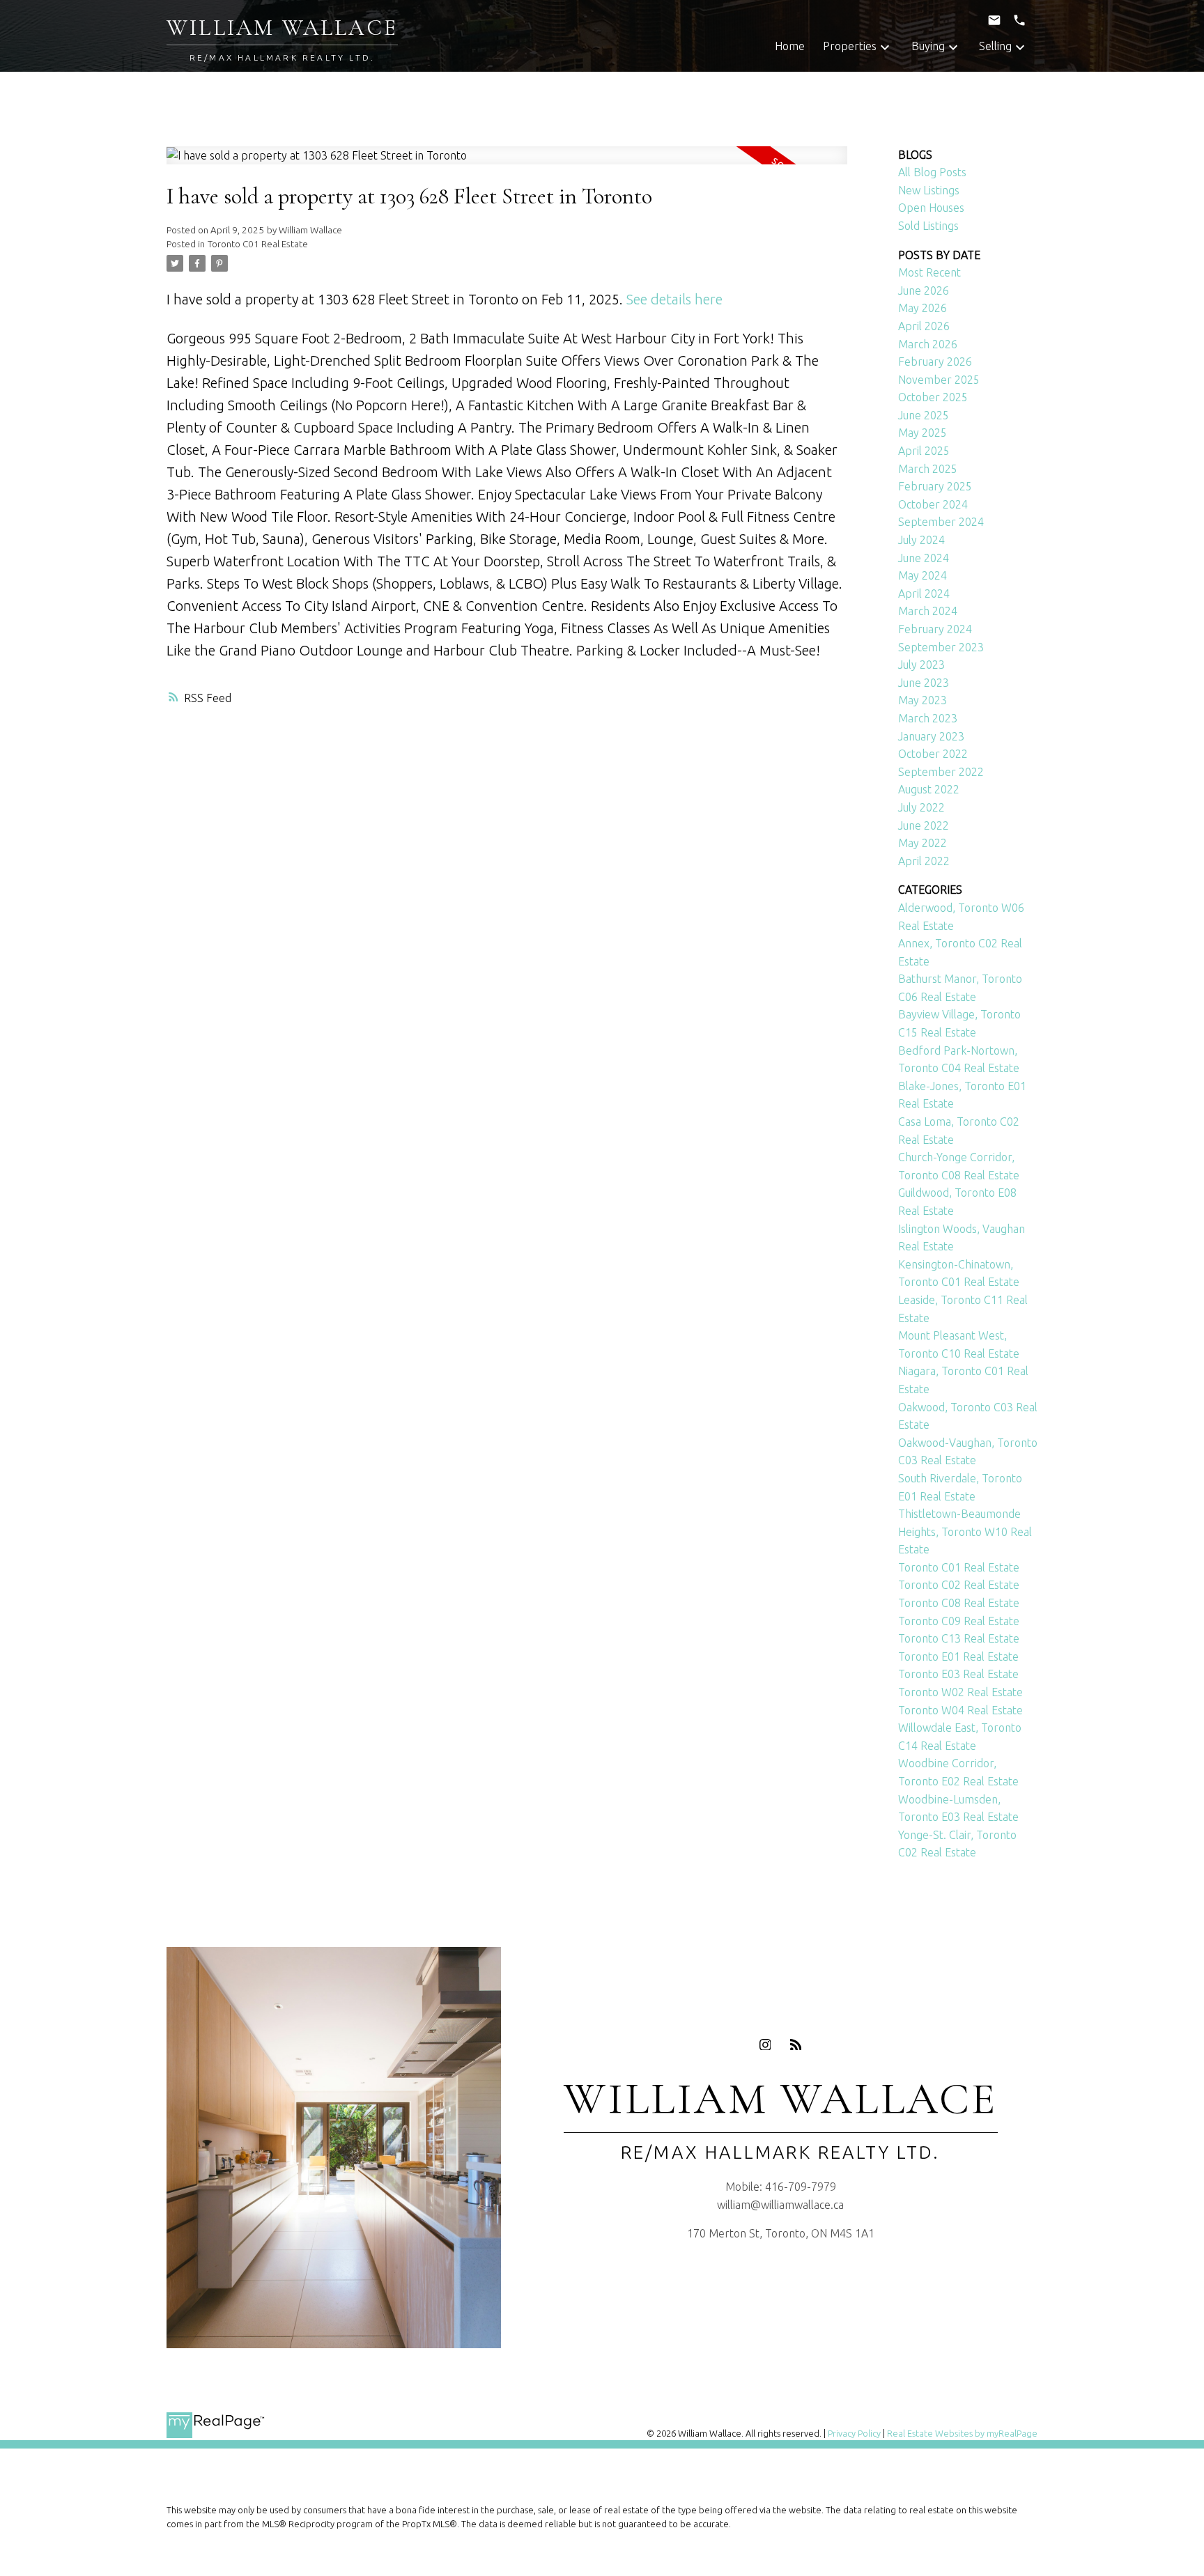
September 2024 (941, 522)
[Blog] (796, 2044)
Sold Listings (928, 226)
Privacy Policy (854, 2433)
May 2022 (923, 843)
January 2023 (931, 736)
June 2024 (924, 558)
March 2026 (928, 344)
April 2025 (924, 451)
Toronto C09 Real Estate (959, 1621)
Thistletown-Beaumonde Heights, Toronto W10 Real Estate (965, 1531)
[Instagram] (765, 2044)
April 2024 (924, 593)
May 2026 (923, 308)
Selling (995, 46)
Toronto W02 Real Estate (960, 1692)
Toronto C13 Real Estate (959, 1638)
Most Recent (929, 272)
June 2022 (924, 825)
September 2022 (941, 772)
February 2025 (935, 486)
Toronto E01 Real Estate (958, 1656)
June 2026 (924, 290)
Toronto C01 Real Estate (258, 244)
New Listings (929, 190)
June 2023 (924, 683)
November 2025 (939, 380)
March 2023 (928, 718)
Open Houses (931, 208)
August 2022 (929, 789)
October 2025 (933, 397)
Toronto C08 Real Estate (959, 1603)
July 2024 (921, 540)
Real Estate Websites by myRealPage (962, 2433)
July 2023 (921, 665)
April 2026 (924, 326)
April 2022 (924, 861)
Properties (850, 46)
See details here (674, 299)
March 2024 (928, 611)
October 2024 (933, 504)
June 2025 (924, 415)
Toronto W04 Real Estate (960, 1710)
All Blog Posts (932, 172)
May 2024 (923, 575)
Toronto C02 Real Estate (959, 1585)
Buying (928, 46)
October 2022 (933, 754)
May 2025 (923, 433)
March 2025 (928, 469)
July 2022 (921, 807)
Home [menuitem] (790, 46)
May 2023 (923, 700)
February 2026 (935, 362)
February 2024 (935, 629)
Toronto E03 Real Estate (958, 1674)
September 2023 (941, 647)
